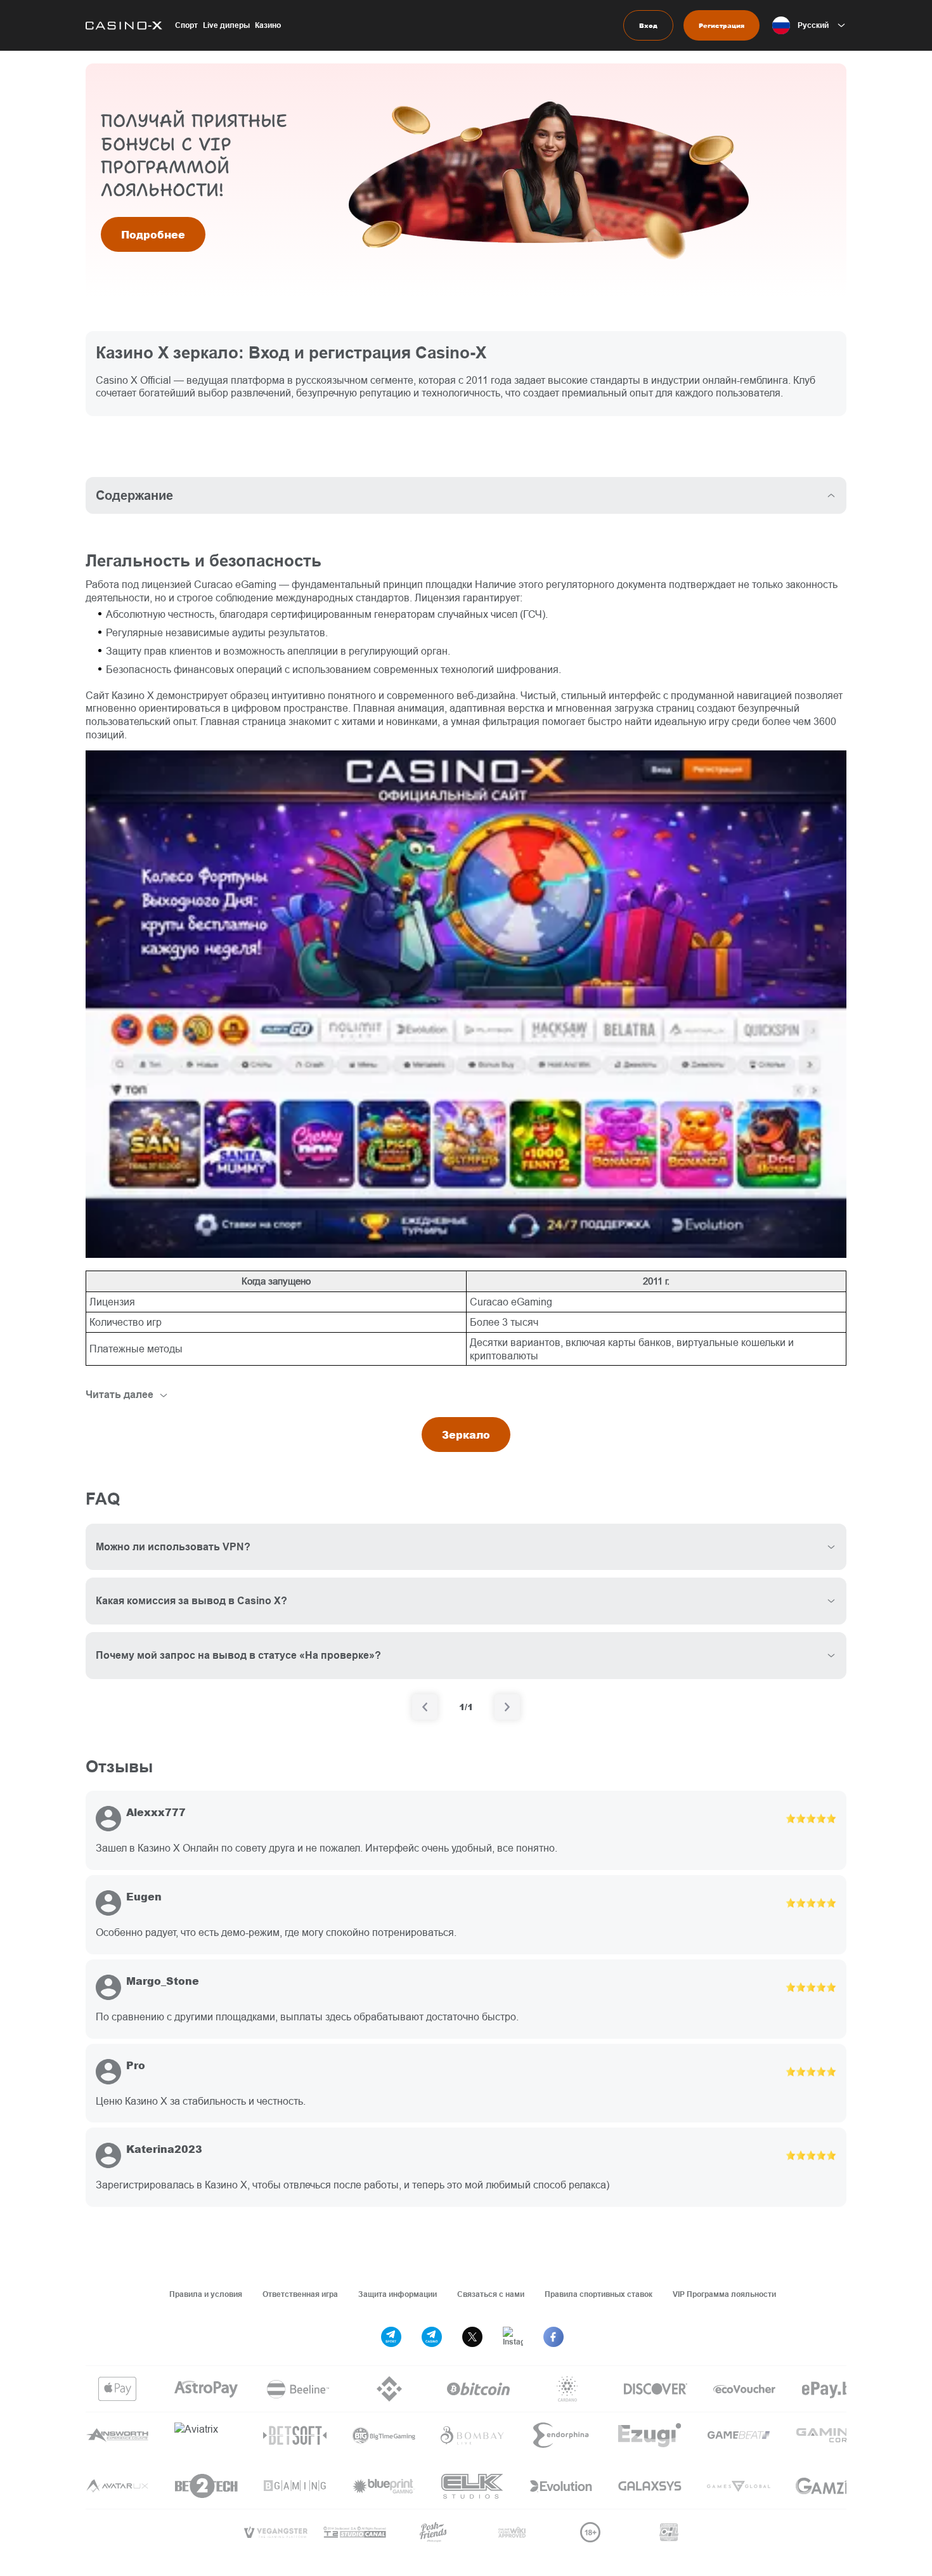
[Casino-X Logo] (124, 25)
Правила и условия (206, 2294)
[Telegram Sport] (391, 2337)
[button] (809, 25)
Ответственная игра (300, 2294)
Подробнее (153, 234)
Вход (648, 25)
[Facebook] (553, 2337)
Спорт (186, 25)
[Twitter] (472, 2337)
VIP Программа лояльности (724, 2294)
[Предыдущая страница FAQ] (425, 1707)
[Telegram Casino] (432, 2337)
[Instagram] (513, 2337)
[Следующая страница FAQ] (507, 1707)
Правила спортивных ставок (599, 2294)
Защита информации (398, 2294)
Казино (268, 25)
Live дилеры (226, 25)
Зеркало (466, 1435)
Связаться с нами (491, 2294)
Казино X (133, 695)
